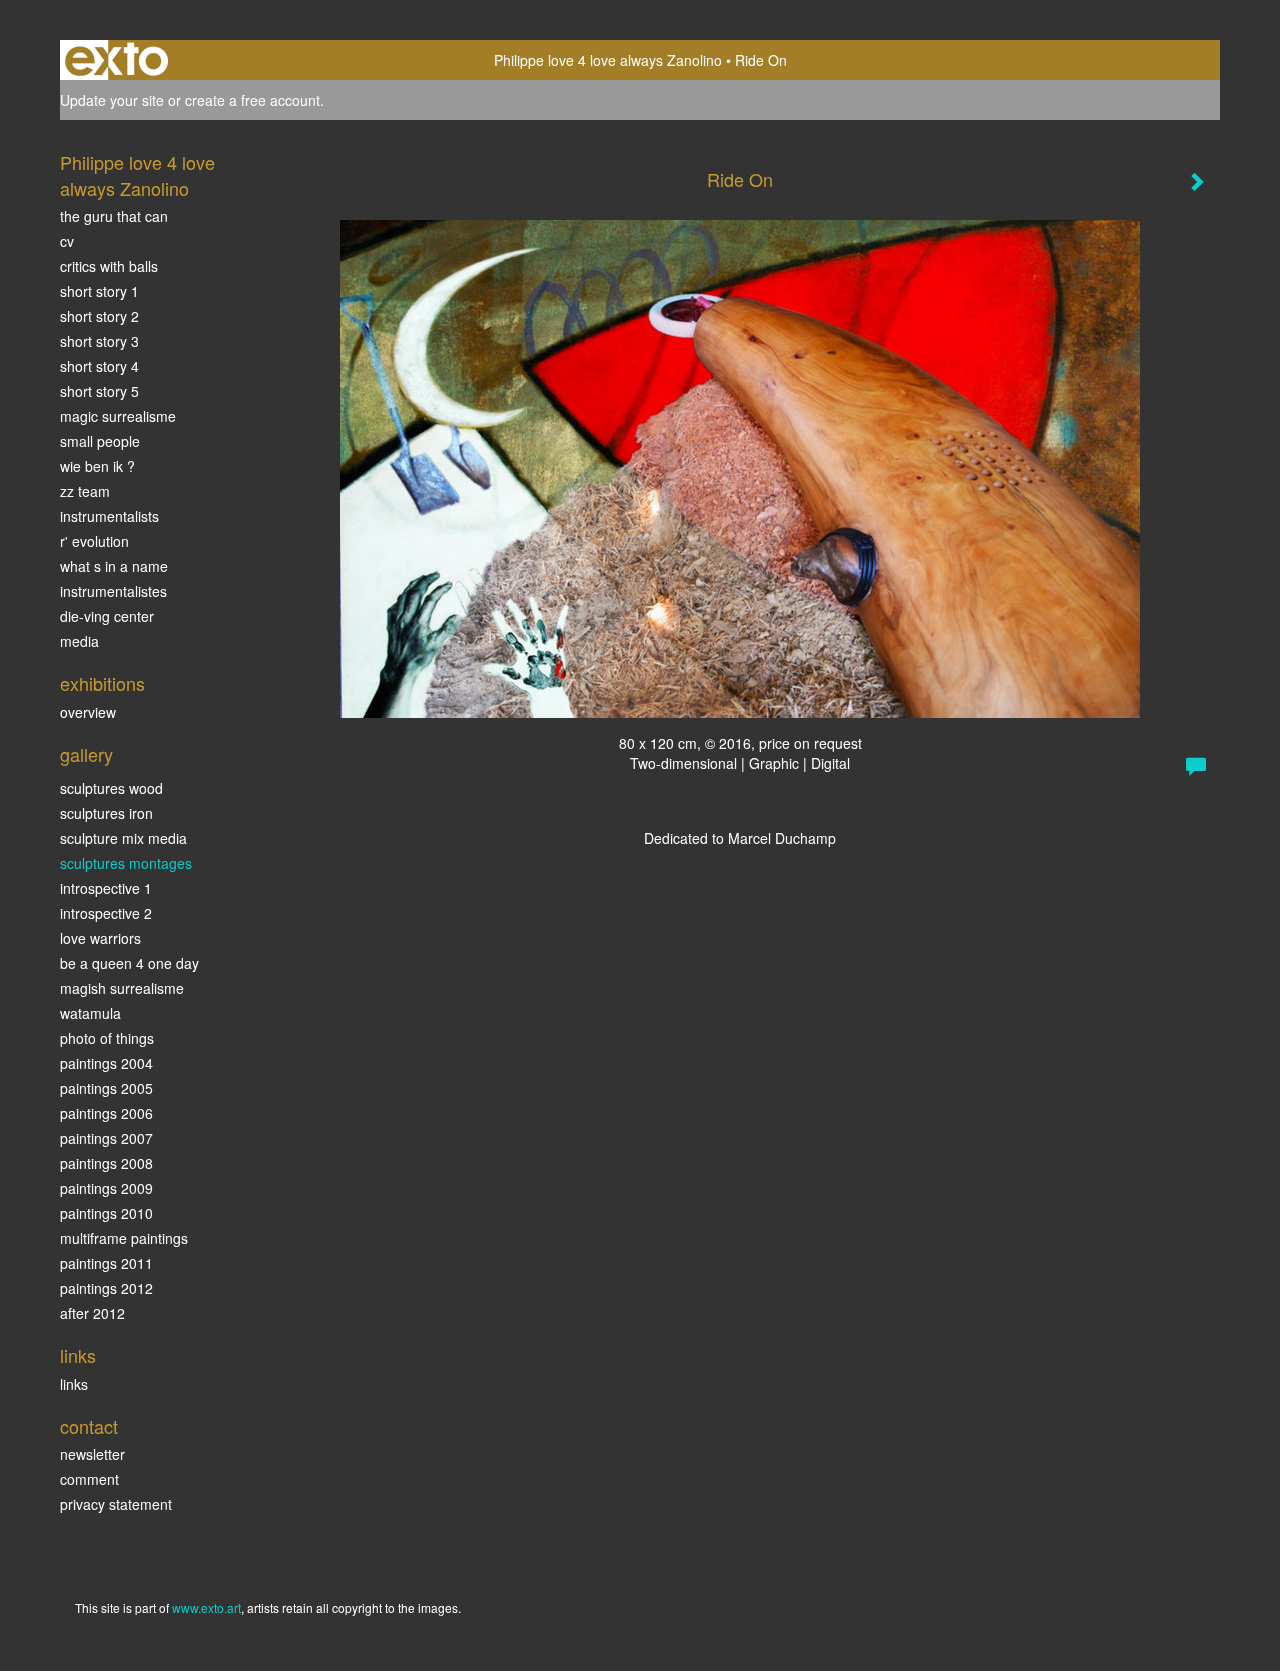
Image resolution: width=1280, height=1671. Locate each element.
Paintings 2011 (106, 1263)
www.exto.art (206, 1607)
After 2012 (92, 1313)
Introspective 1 (106, 888)
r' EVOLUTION (94, 541)
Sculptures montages (126, 863)
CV (67, 241)
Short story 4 (99, 366)
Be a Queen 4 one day (129, 963)
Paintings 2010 (106, 1213)
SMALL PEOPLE (100, 441)
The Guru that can (114, 216)
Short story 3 (99, 341)
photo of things (107, 1038)
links (74, 1384)
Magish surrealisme (122, 988)
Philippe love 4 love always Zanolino (608, 60)
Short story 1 (99, 291)
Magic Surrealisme (118, 416)
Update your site (112, 100)
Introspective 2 (106, 913)
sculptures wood (111, 788)
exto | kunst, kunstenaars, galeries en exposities (116, 60)
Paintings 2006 (106, 1113)
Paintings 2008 (106, 1163)
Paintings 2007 (106, 1138)
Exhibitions (102, 683)
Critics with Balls (109, 266)
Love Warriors (100, 938)
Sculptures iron (106, 813)
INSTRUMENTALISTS (109, 516)
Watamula (90, 1013)
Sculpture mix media (123, 838)
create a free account (252, 100)
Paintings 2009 (106, 1188)
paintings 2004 (106, 1063)
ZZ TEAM (85, 491)
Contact (89, 1426)
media (79, 641)
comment (89, 1479)
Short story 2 (99, 316)
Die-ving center (107, 616)
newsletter (92, 1454)
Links (78, 1355)
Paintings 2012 (106, 1288)
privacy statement (116, 1504)
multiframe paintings (124, 1238)
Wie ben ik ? (97, 466)
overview (88, 712)
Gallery (86, 754)
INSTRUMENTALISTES (113, 591)
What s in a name (114, 566)
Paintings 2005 (106, 1088)
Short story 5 (99, 391)
